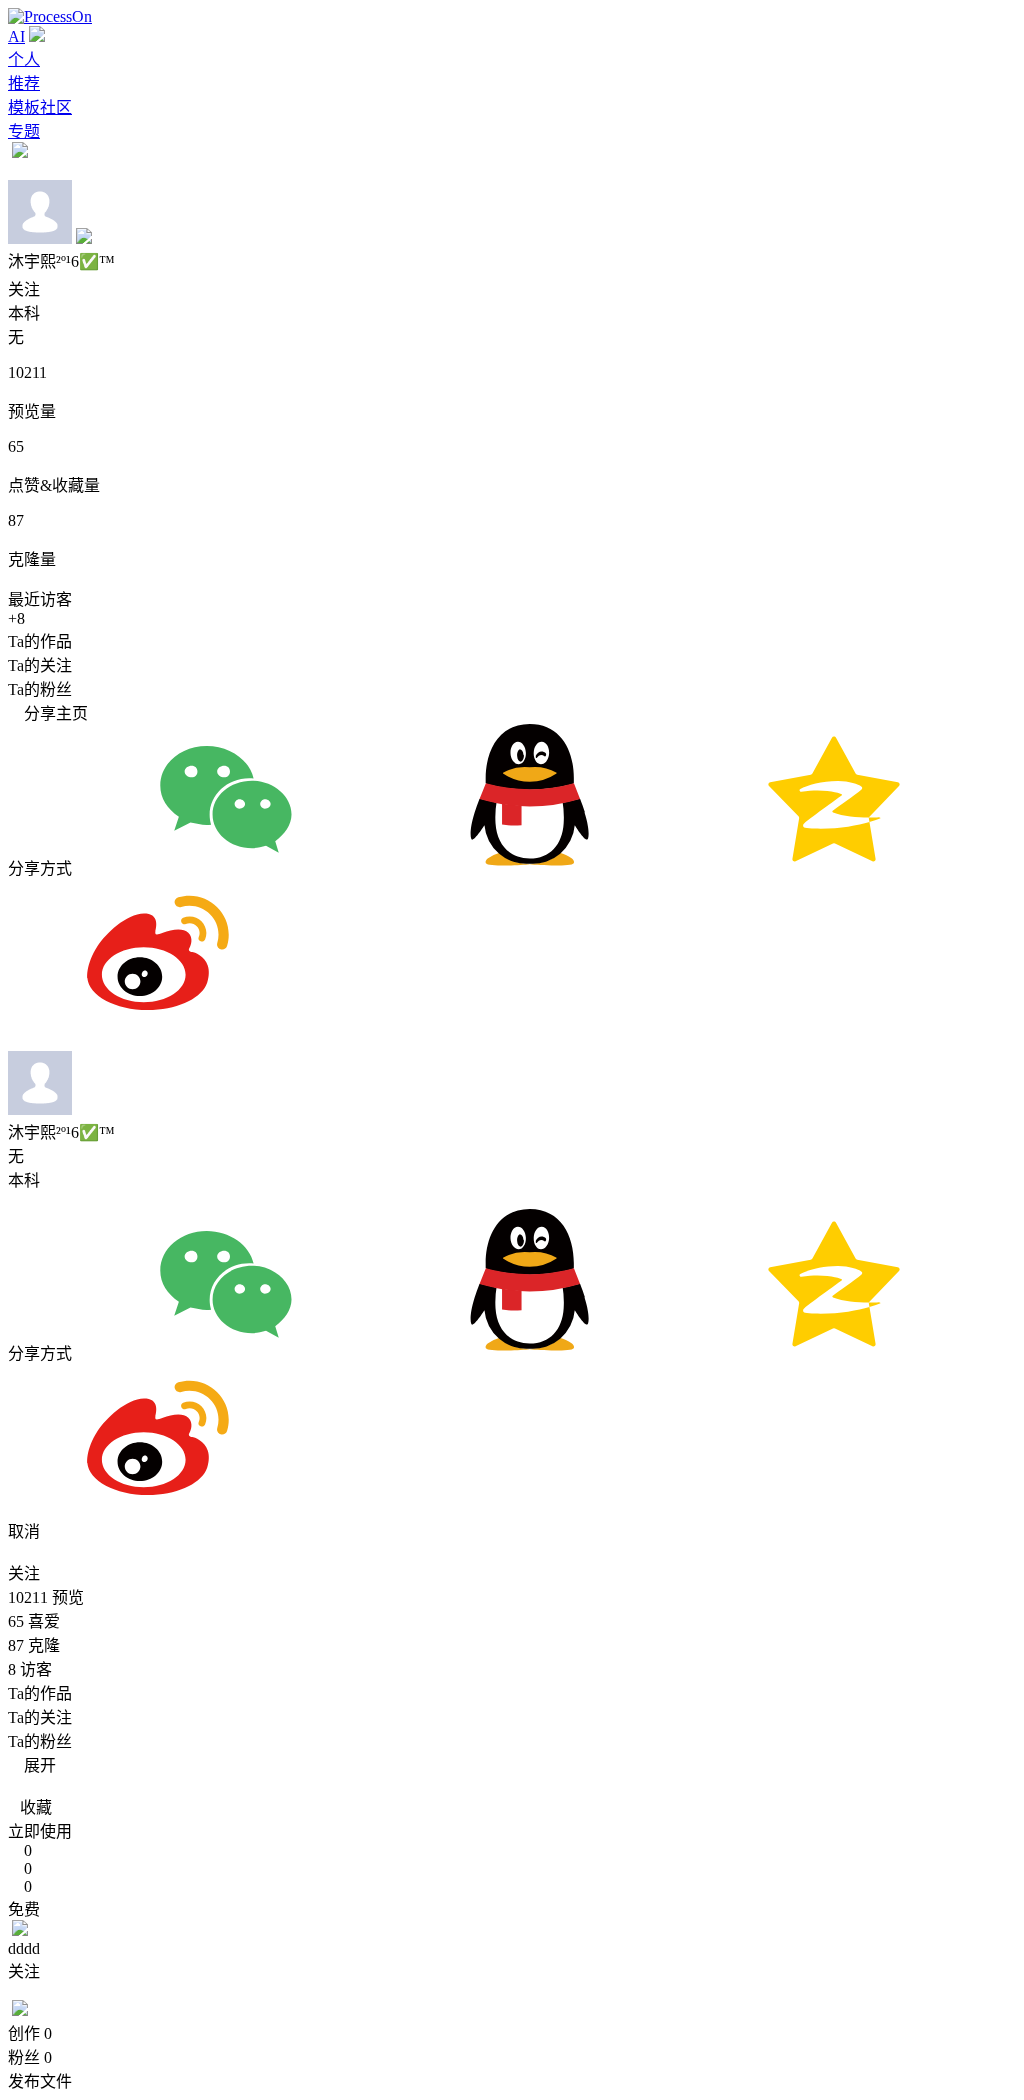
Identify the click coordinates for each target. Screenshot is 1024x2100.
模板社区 (40, 107)
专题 (24, 131)
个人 (24, 59)
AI (16, 36)
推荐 (24, 83)
